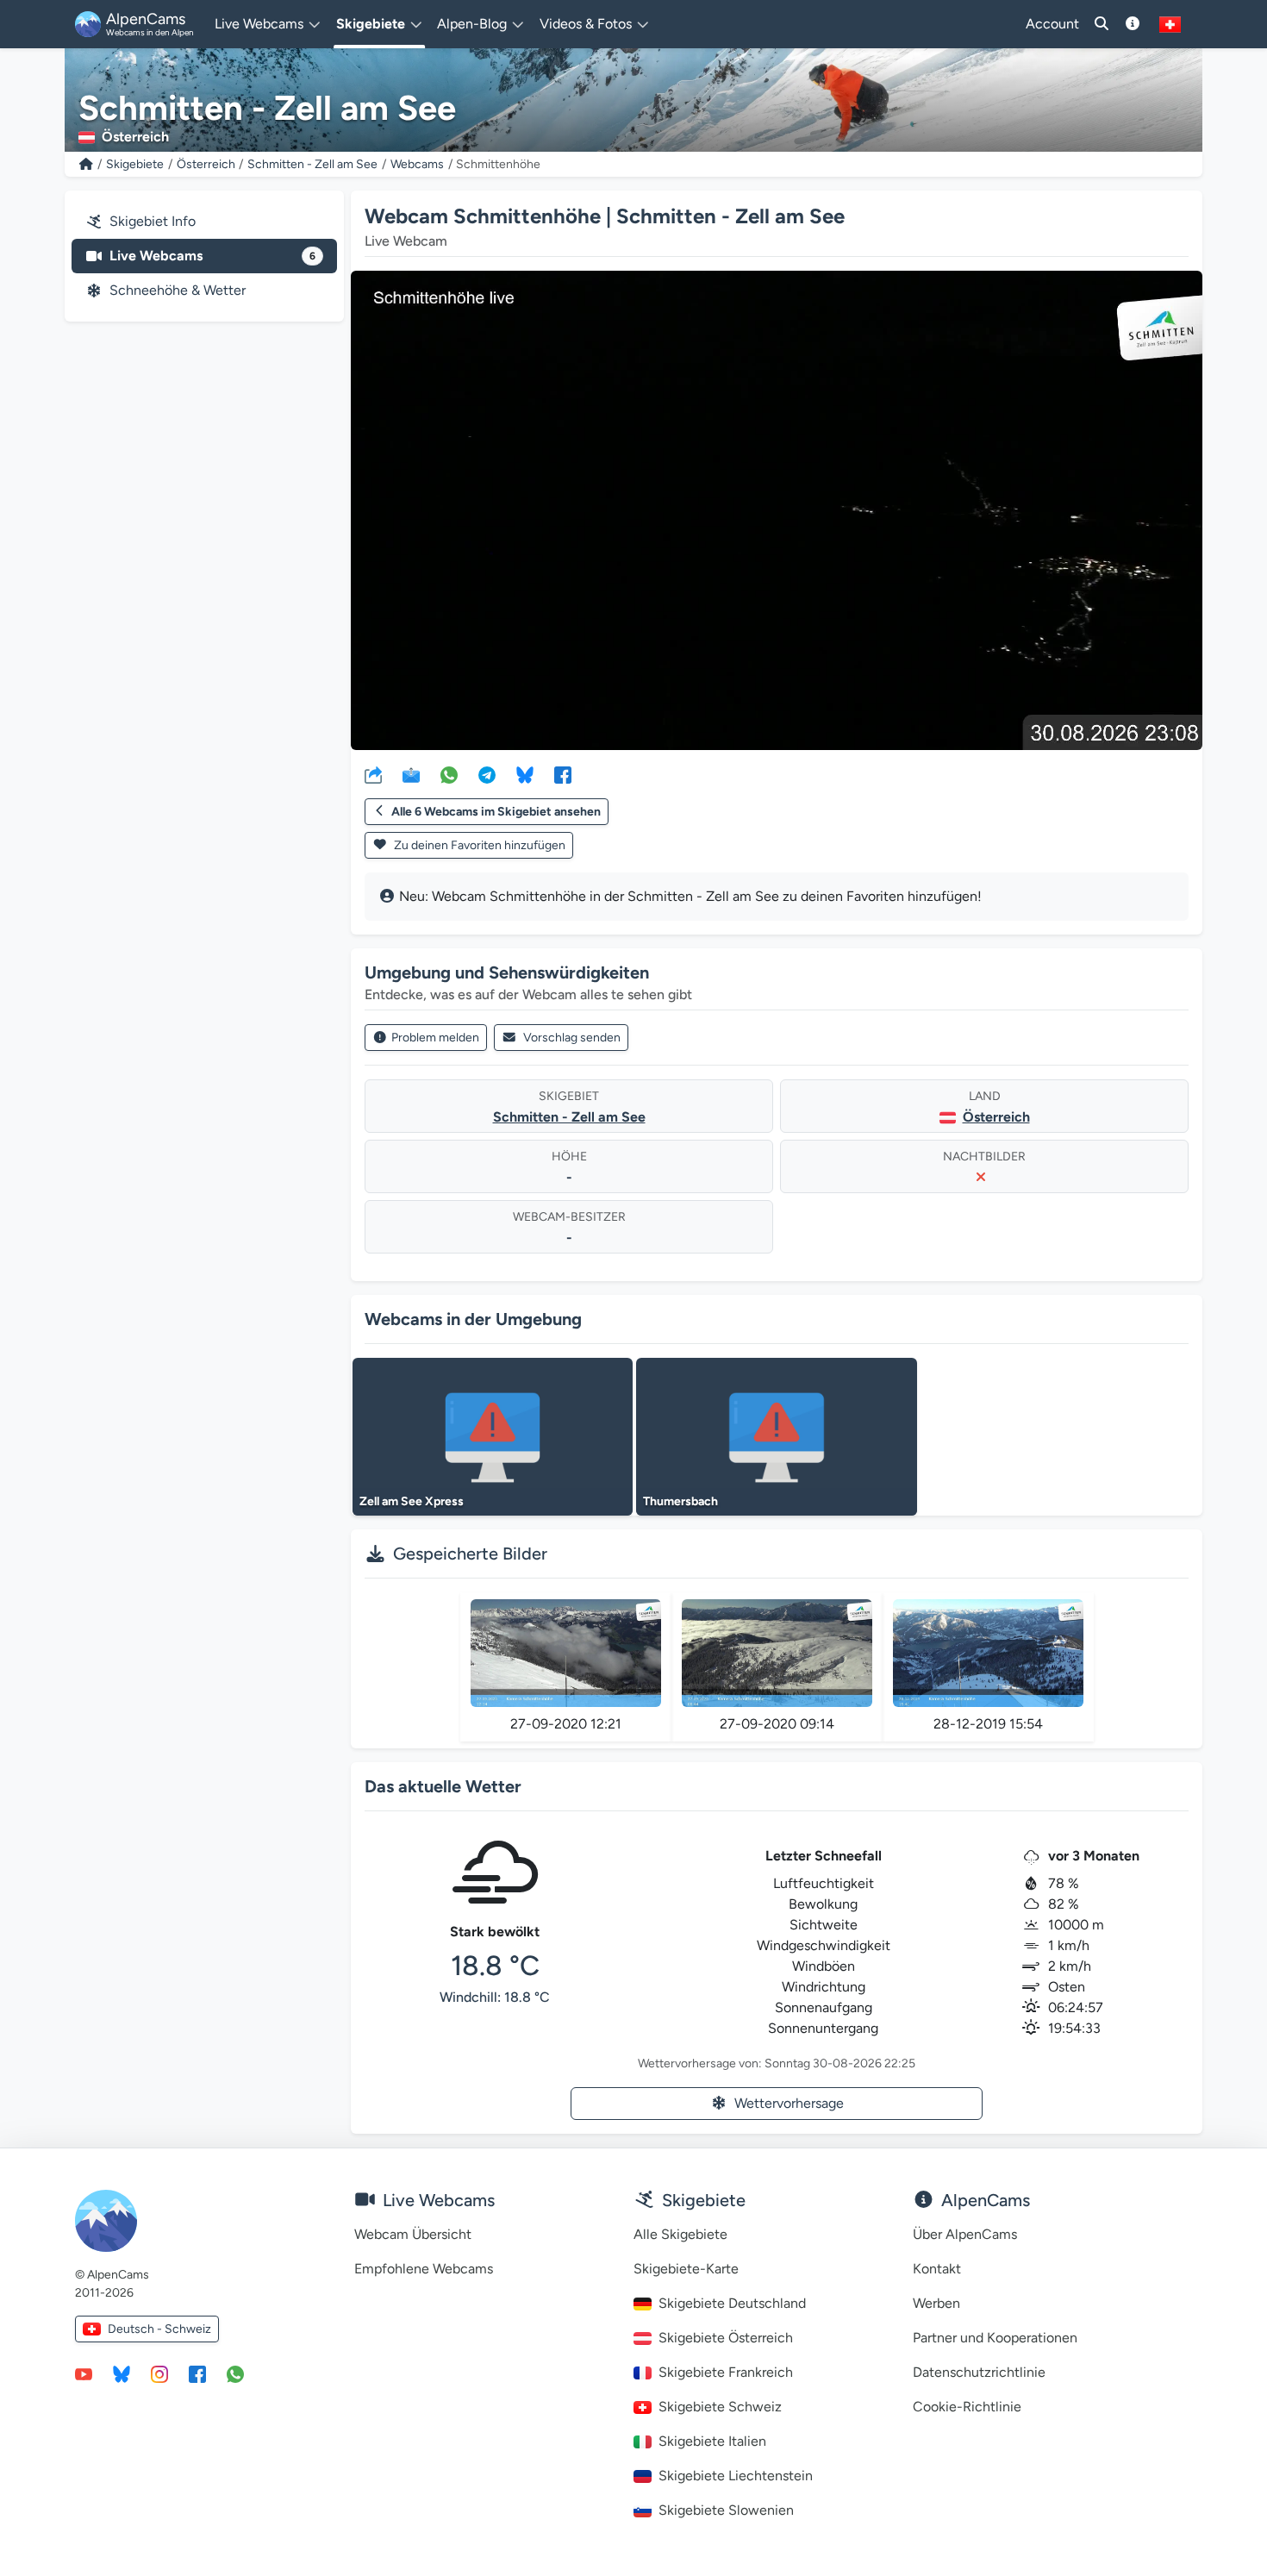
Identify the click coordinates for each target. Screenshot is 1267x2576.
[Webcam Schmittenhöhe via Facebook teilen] (563, 774)
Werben (936, 2303)
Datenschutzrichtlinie (979, 2372)
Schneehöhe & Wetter (178, 290)
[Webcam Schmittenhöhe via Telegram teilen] (487, 774)
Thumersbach (680, 1501)
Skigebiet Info (153, 221)
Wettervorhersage (789, 2103)
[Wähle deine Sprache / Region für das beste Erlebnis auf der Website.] (1170, 24)
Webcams (417, 164)
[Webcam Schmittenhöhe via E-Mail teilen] (411, 774)
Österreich (206, 164)
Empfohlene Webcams (424, 2269)
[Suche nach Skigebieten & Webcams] (1102, 24)
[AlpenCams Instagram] (159, 2373)
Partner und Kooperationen (995, 2338)
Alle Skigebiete (680, 2234)
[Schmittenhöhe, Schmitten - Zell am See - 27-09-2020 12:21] (566, 1653)
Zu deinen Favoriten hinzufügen (478, 845)
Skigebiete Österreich (726, 2338)
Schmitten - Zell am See (312, 164)
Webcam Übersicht (413, 2234)
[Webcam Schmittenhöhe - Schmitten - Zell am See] (777, 510)
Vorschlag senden (572, 1038)
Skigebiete (135, 164)
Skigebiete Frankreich (726, 2372)
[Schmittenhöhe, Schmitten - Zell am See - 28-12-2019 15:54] (988, 1653)
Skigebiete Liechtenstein (736, 2476)
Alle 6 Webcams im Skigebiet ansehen (496, 812)
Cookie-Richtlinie (967, 2407)
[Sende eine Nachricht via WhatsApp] (235, 2373)
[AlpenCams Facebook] (197, 2373)
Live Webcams (212, 256)
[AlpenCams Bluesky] (122, 2373)
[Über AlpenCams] (1133, 24)
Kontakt (937, 2269)
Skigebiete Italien (712, 2441)
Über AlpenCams (965, 2234)
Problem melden (435, 1038)
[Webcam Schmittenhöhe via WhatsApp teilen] (449, 774)
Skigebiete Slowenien (726, 2510)
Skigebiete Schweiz (720, 2407)
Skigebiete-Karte (686, 2269)
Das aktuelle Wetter (443, 1786)
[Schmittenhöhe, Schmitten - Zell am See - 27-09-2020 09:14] (777, 1653)
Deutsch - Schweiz (159, 2329)
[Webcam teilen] (373, 774)
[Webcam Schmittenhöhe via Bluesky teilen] (525, 774)
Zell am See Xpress (412, 1501)
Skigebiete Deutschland (732, 2303)
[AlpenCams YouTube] (84, 2373)
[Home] (86, 164)
